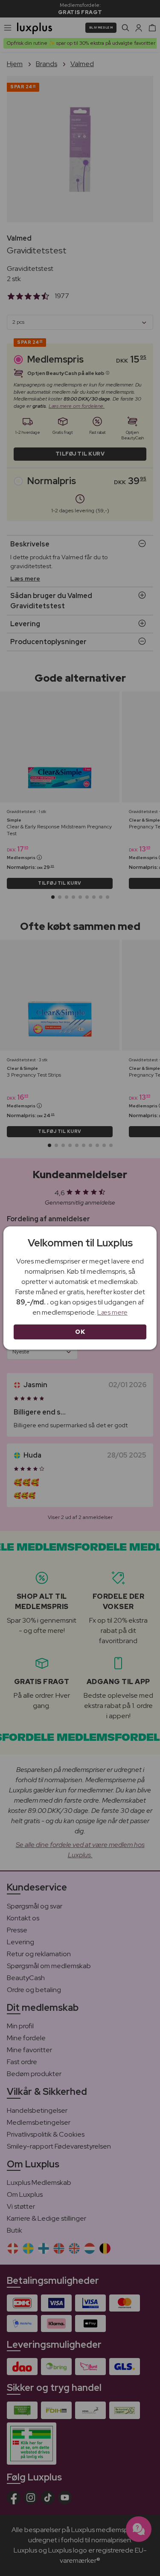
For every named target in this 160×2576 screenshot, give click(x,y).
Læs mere (112, 1312)
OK (80, 1332)
